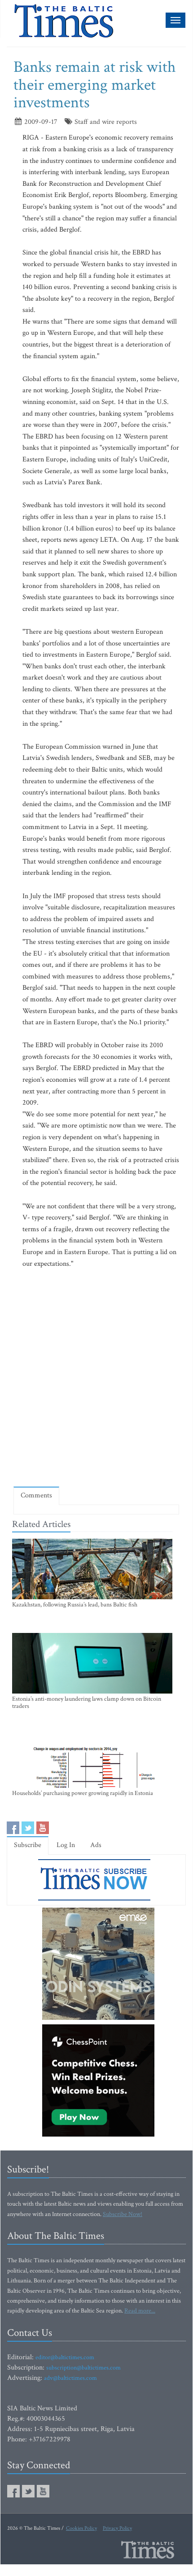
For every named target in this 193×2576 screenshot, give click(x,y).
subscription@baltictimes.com (83, 2368)
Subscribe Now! (123, 2214)
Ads (96, 1845)
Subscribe (28, 1845)
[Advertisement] (96, 1378)
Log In (66, 1845)
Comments (36, 1495)
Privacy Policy (117, 2528)
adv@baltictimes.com (70, 2378)
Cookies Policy (81, 2528)
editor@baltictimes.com (65, 2357)
